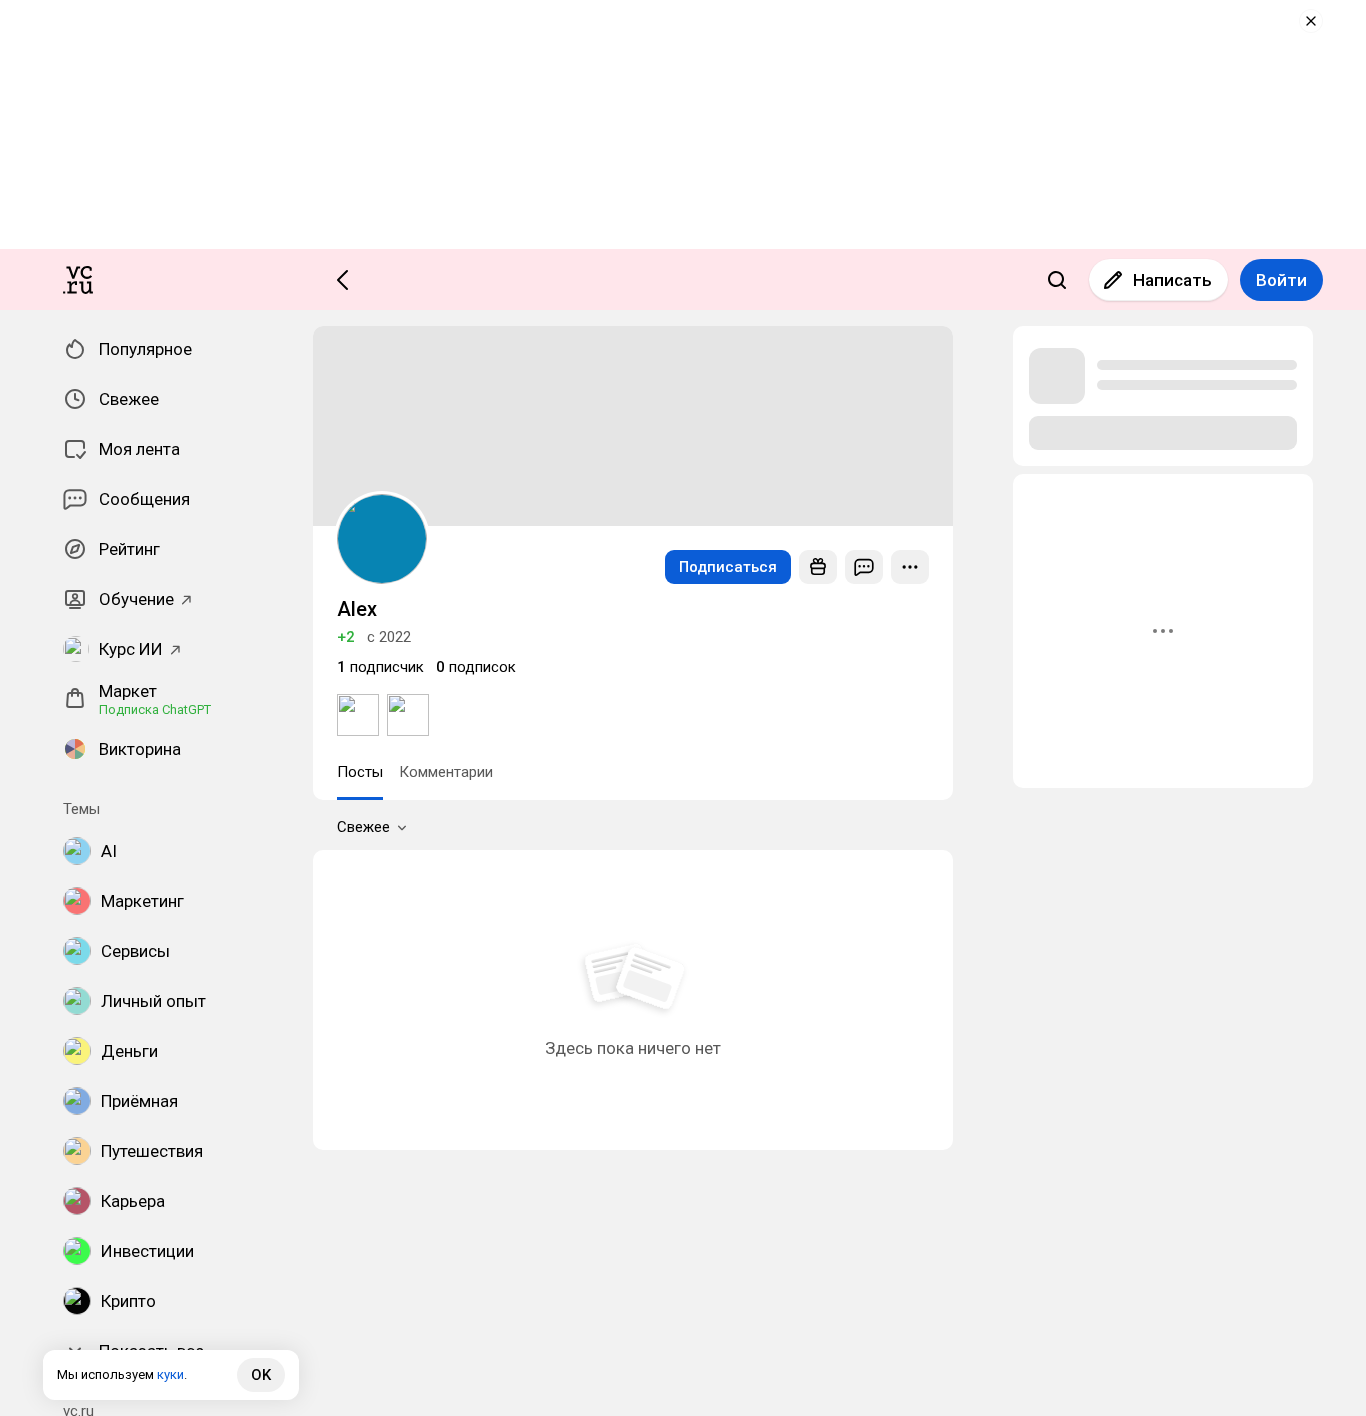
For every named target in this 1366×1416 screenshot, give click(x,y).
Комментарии (446, 772)
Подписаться (728, 567)
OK (261, 1375)
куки (170, 1374)
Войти (1281, 280)
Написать (1172, 280)
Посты (360, 772)
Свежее (363, 827)
